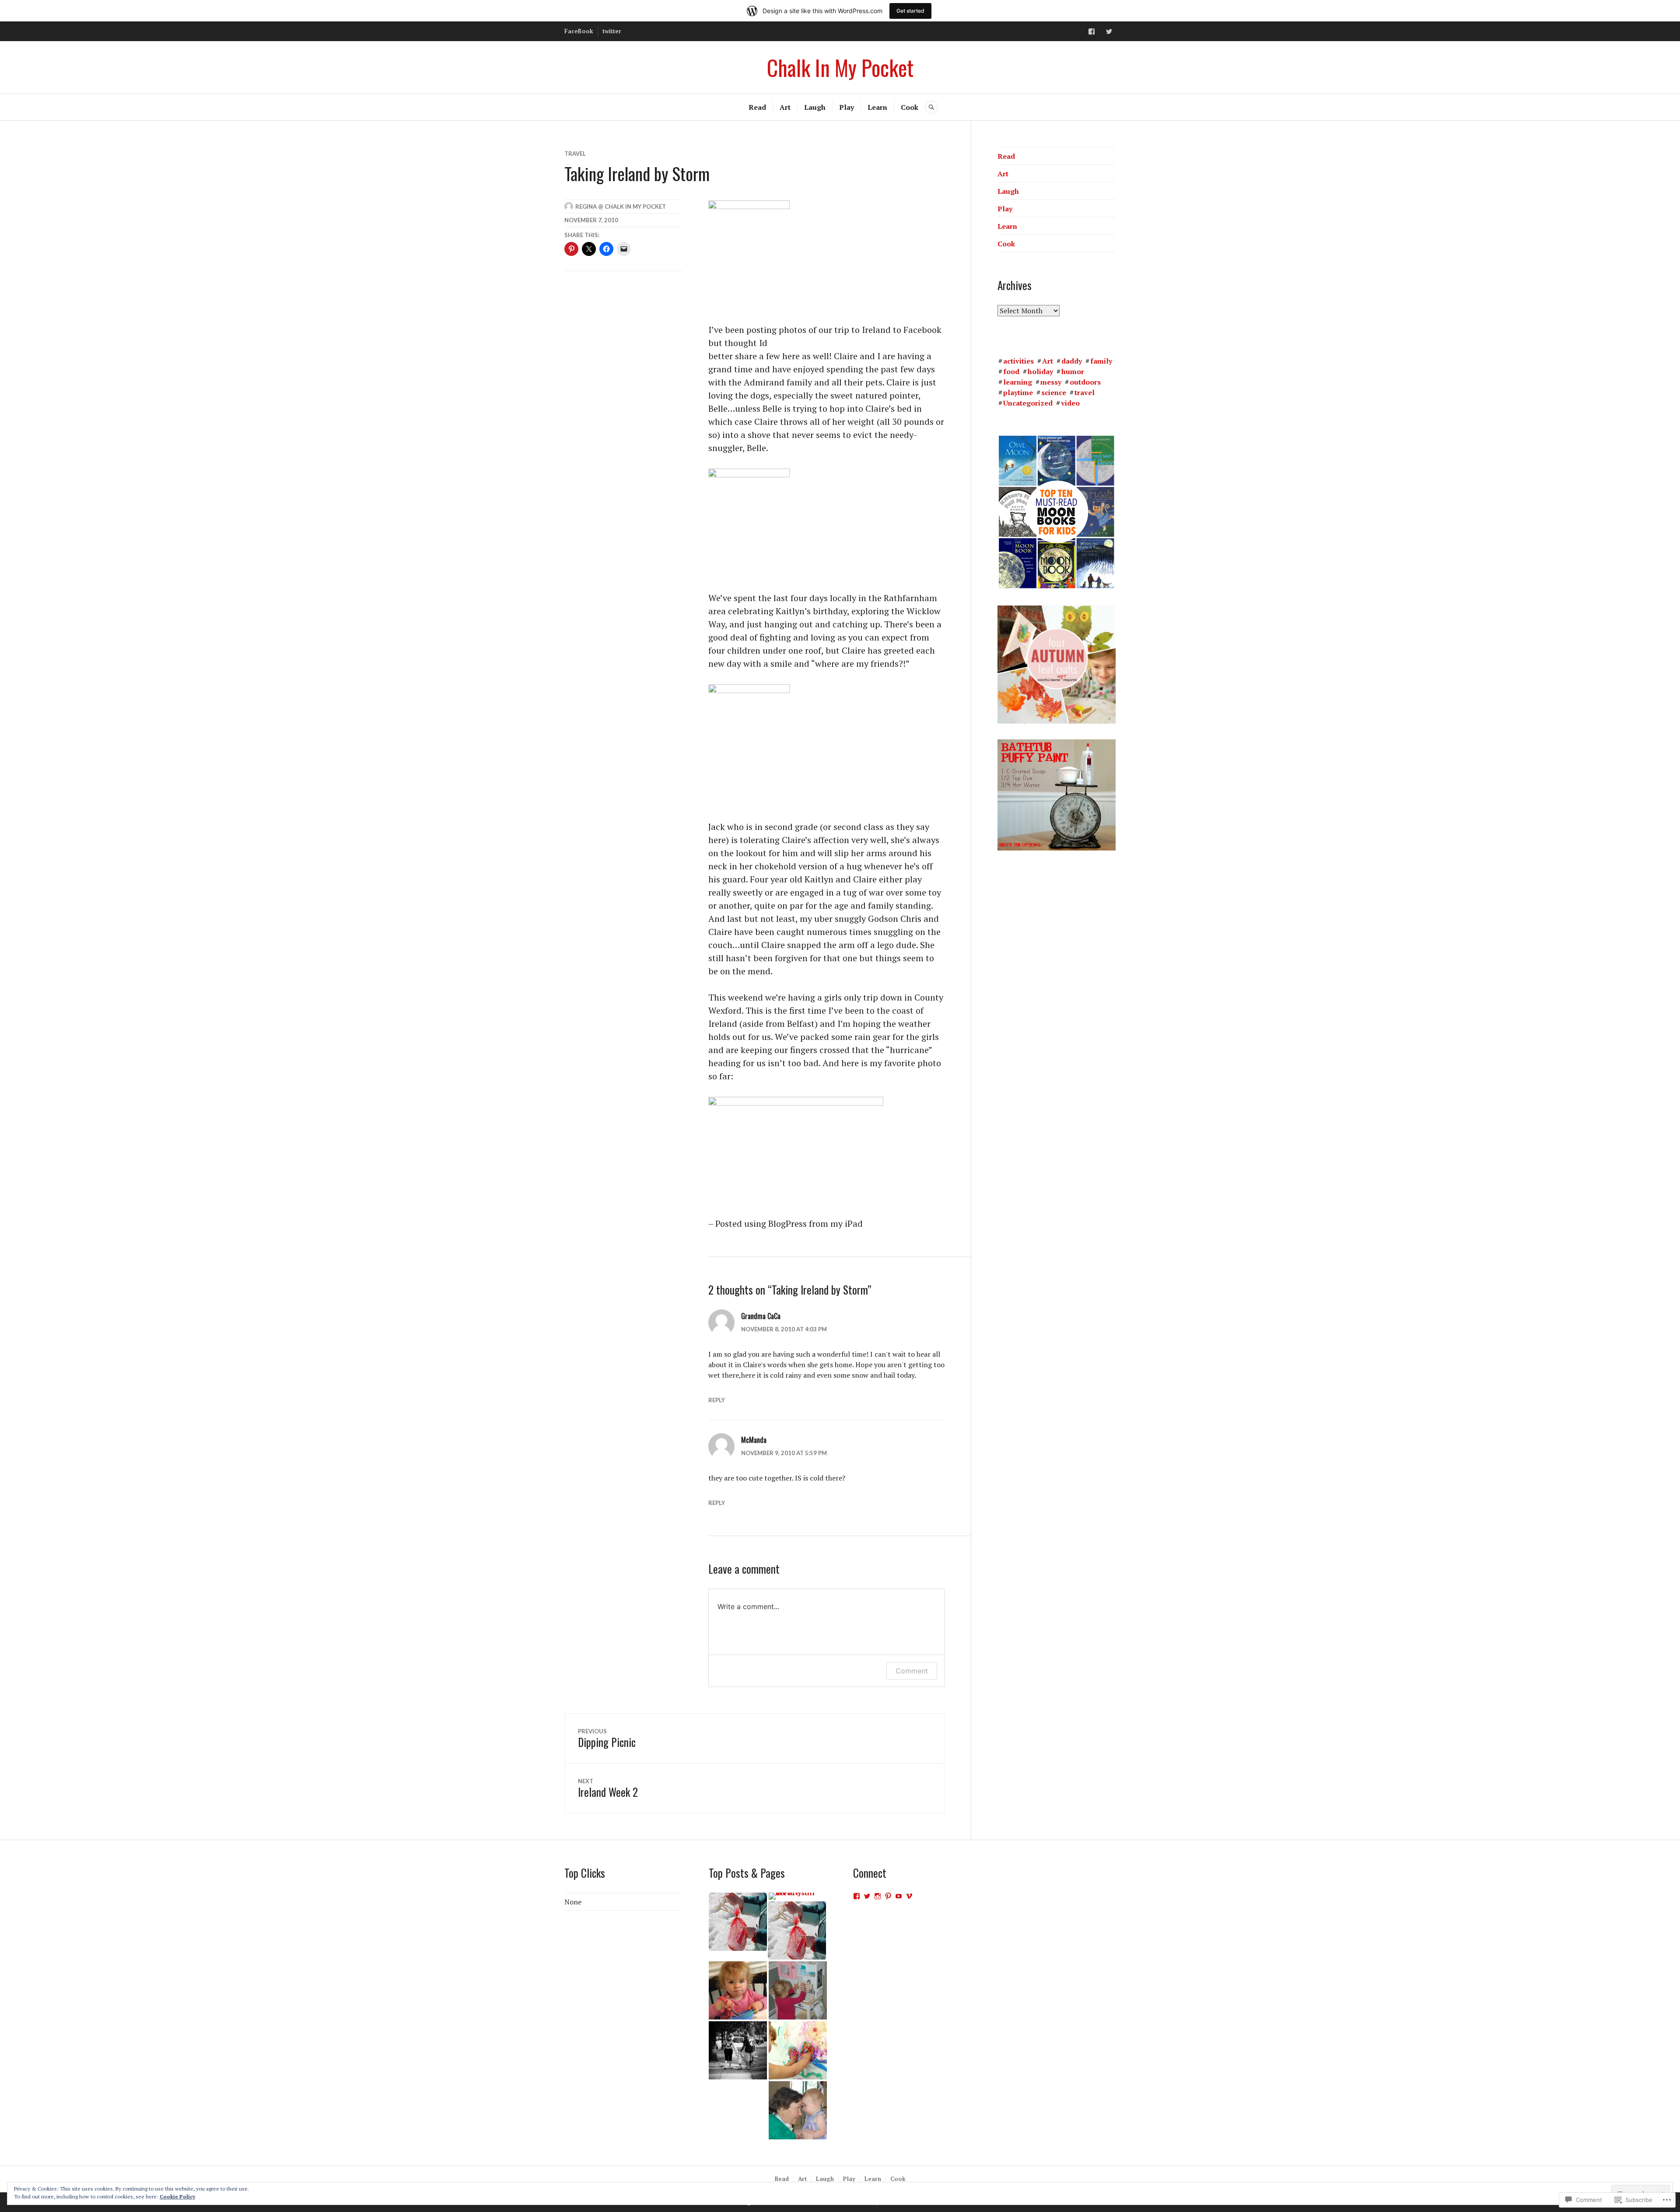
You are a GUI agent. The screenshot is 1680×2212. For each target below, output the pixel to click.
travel (575, 154)
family (1101, 361)
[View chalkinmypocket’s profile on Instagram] (878, 1896)
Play (847, 107)
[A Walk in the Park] (738, 2050)
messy (1051, 382)
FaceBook (579, 31)
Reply (717, 1400)
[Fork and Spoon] (738, 1990)
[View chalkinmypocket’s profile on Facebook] (857, 1896)
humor (1073, 371)
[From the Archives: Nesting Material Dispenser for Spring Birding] (738, 1922)
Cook (910, 107)
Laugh (815, 107)
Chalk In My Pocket (840, 67)
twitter (612, 31)
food (1011, 371)
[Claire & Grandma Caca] (798, 2110)
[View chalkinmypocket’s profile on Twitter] (867, 1896)
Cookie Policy (177, 2196)
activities (1018, 361)
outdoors (1085, 382)
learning (1018, 382)
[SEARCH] (931, 107)
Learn (877, 107)
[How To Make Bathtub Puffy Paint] (798, 2050)
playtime (1018, 392)
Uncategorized (1028, 403)
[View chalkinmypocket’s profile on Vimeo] (909, 1896)
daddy (1072, 361)
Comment (912, 1671)
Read (757, 107)
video (1070, 403)
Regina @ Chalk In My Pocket (621, 206)
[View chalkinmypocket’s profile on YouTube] (899, 1896)
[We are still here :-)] (798, 1896)
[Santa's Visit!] (798, 1990)
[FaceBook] (1092, 31)
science (1054, 392)
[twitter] (1109, 31)
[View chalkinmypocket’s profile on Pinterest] (888, 1896)
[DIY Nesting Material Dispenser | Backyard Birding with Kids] (797, 1930)
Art (785, 107)
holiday (1040, 371)
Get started (910, 11)
